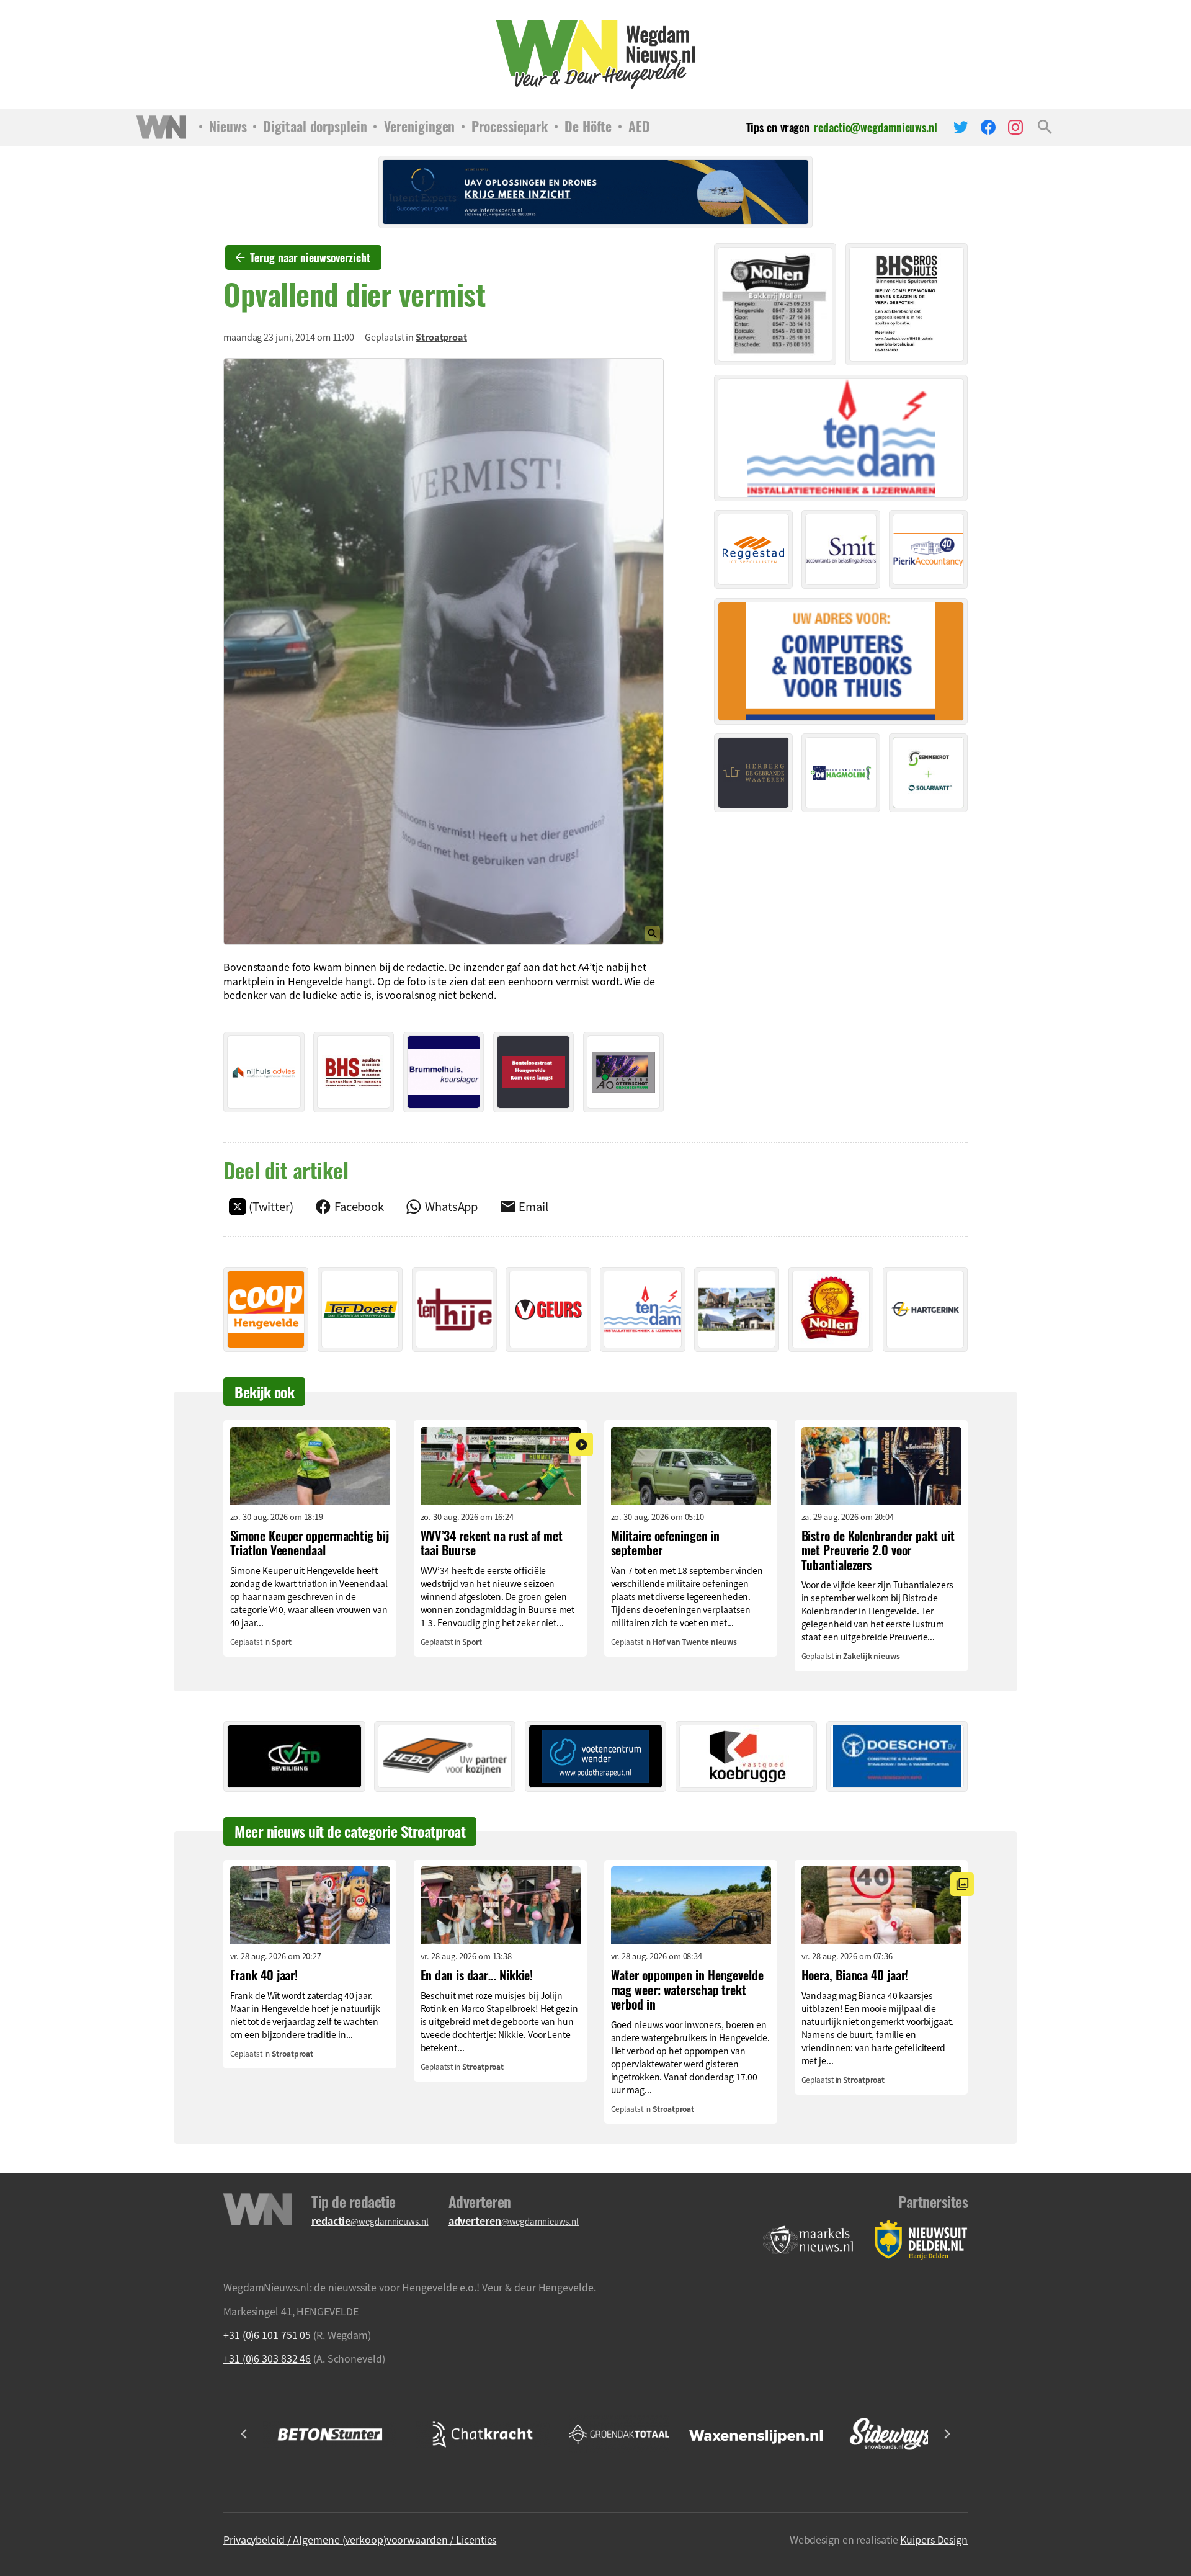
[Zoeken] (1045, 127)
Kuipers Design (934, 2539)
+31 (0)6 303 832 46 (267, 2358)
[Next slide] (947, 2434)
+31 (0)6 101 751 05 (267, 2335)
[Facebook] (988, 127)
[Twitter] (961, 127)
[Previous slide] (244, 2434)
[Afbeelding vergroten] (444, 651)
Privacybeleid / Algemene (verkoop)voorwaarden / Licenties (360, 2539)
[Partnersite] (808, 2240)
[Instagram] (1015, 127)
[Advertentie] (264, 1072)
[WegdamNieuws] (596, 54)
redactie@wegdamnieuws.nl (876, 127)
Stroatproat (441, 337)
